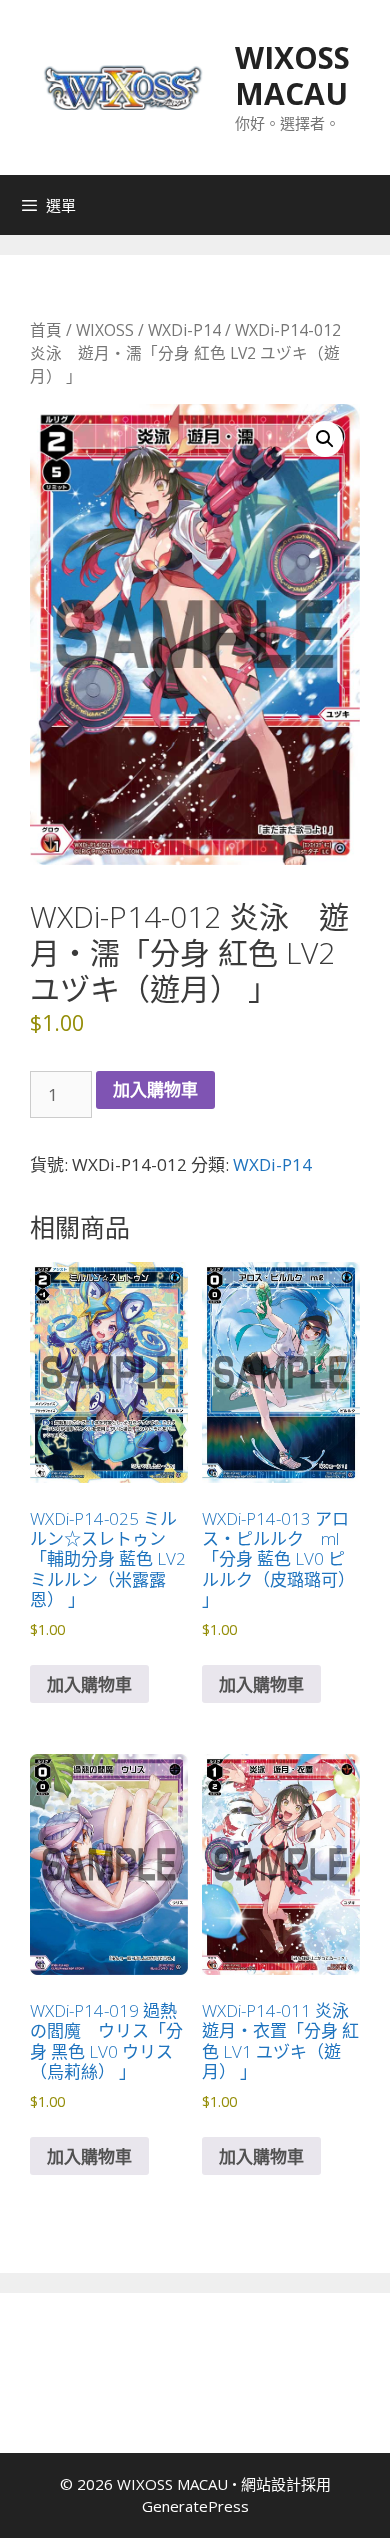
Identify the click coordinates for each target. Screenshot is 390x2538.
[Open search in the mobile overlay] (370, 205)
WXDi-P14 (184, 330)
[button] (325, 439)
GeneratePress (195, 2506)
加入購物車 (155, 1089)
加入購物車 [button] (89, 1684)
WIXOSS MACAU (292, 75)
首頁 (46, 330)
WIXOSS (105, 330)
